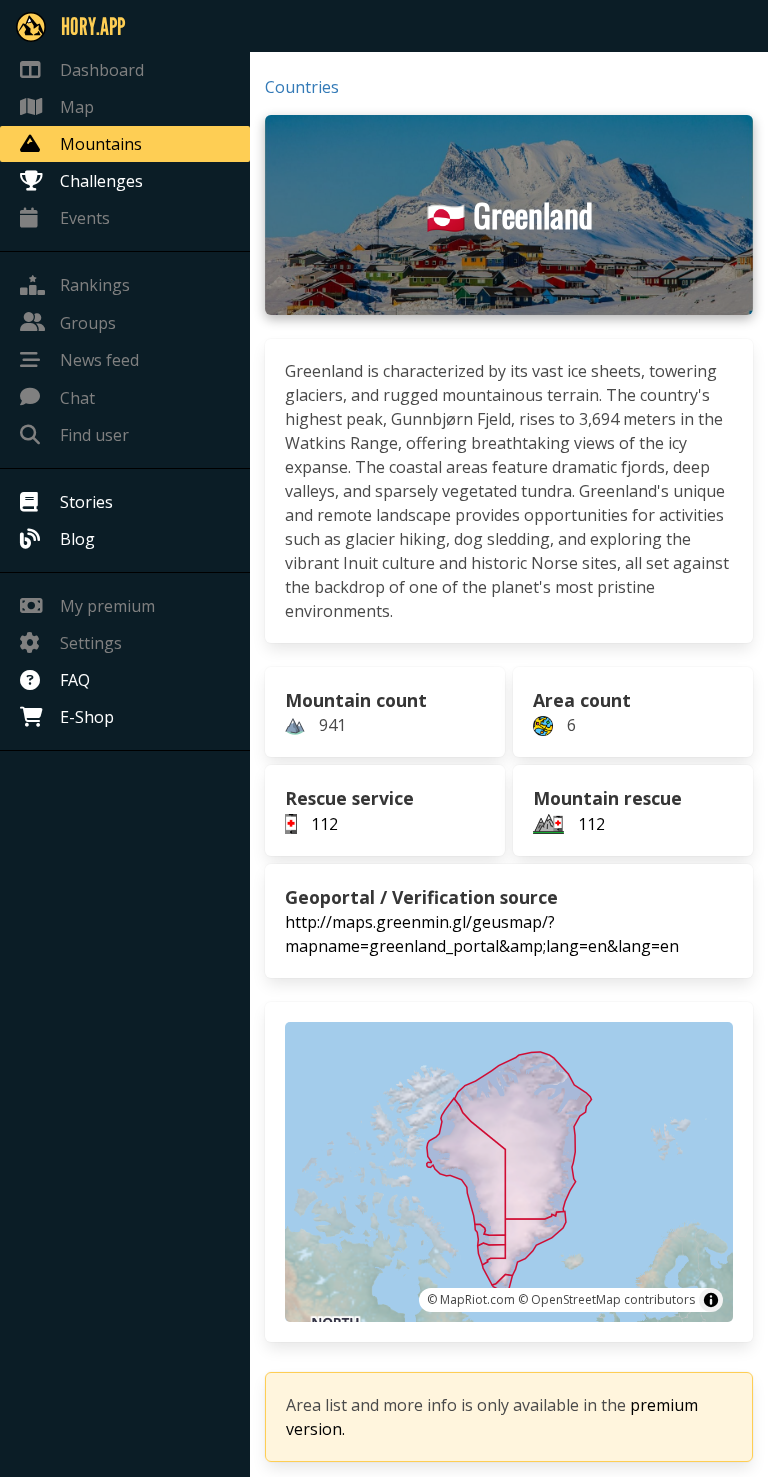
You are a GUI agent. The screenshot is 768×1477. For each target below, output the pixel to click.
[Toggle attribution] (711, 1300)
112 (324, 824)
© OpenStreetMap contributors (606, 1299)
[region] (509, 1172)
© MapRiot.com (471, 1299)
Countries (302, 87)
